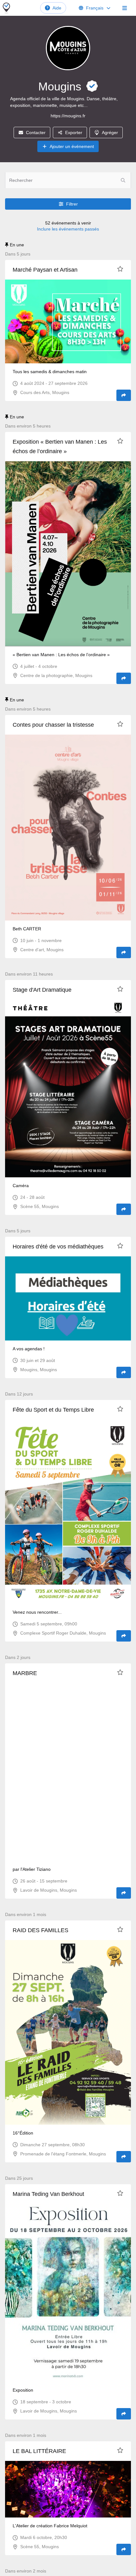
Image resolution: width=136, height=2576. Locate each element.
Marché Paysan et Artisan (45, 270)
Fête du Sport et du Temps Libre (53, 1410)
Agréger (110, 132)
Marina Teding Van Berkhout (48, 2194)
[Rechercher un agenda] (123, 180)
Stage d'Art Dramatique (42, 990)
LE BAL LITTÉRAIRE (39, 2451)
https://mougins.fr (68, 116)
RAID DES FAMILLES (40, 1930)
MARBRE (25, 1673)
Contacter (36, 132)
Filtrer (72, 204)
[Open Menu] (125, 8)
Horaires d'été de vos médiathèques (58, 1247)
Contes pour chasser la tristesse (53, 725)
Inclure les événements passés (68, 229)
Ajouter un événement (72, 146)
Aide (57, 8)
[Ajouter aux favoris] (120, 269)
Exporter (74, 132)
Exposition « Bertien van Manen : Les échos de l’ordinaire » (60, 447)
